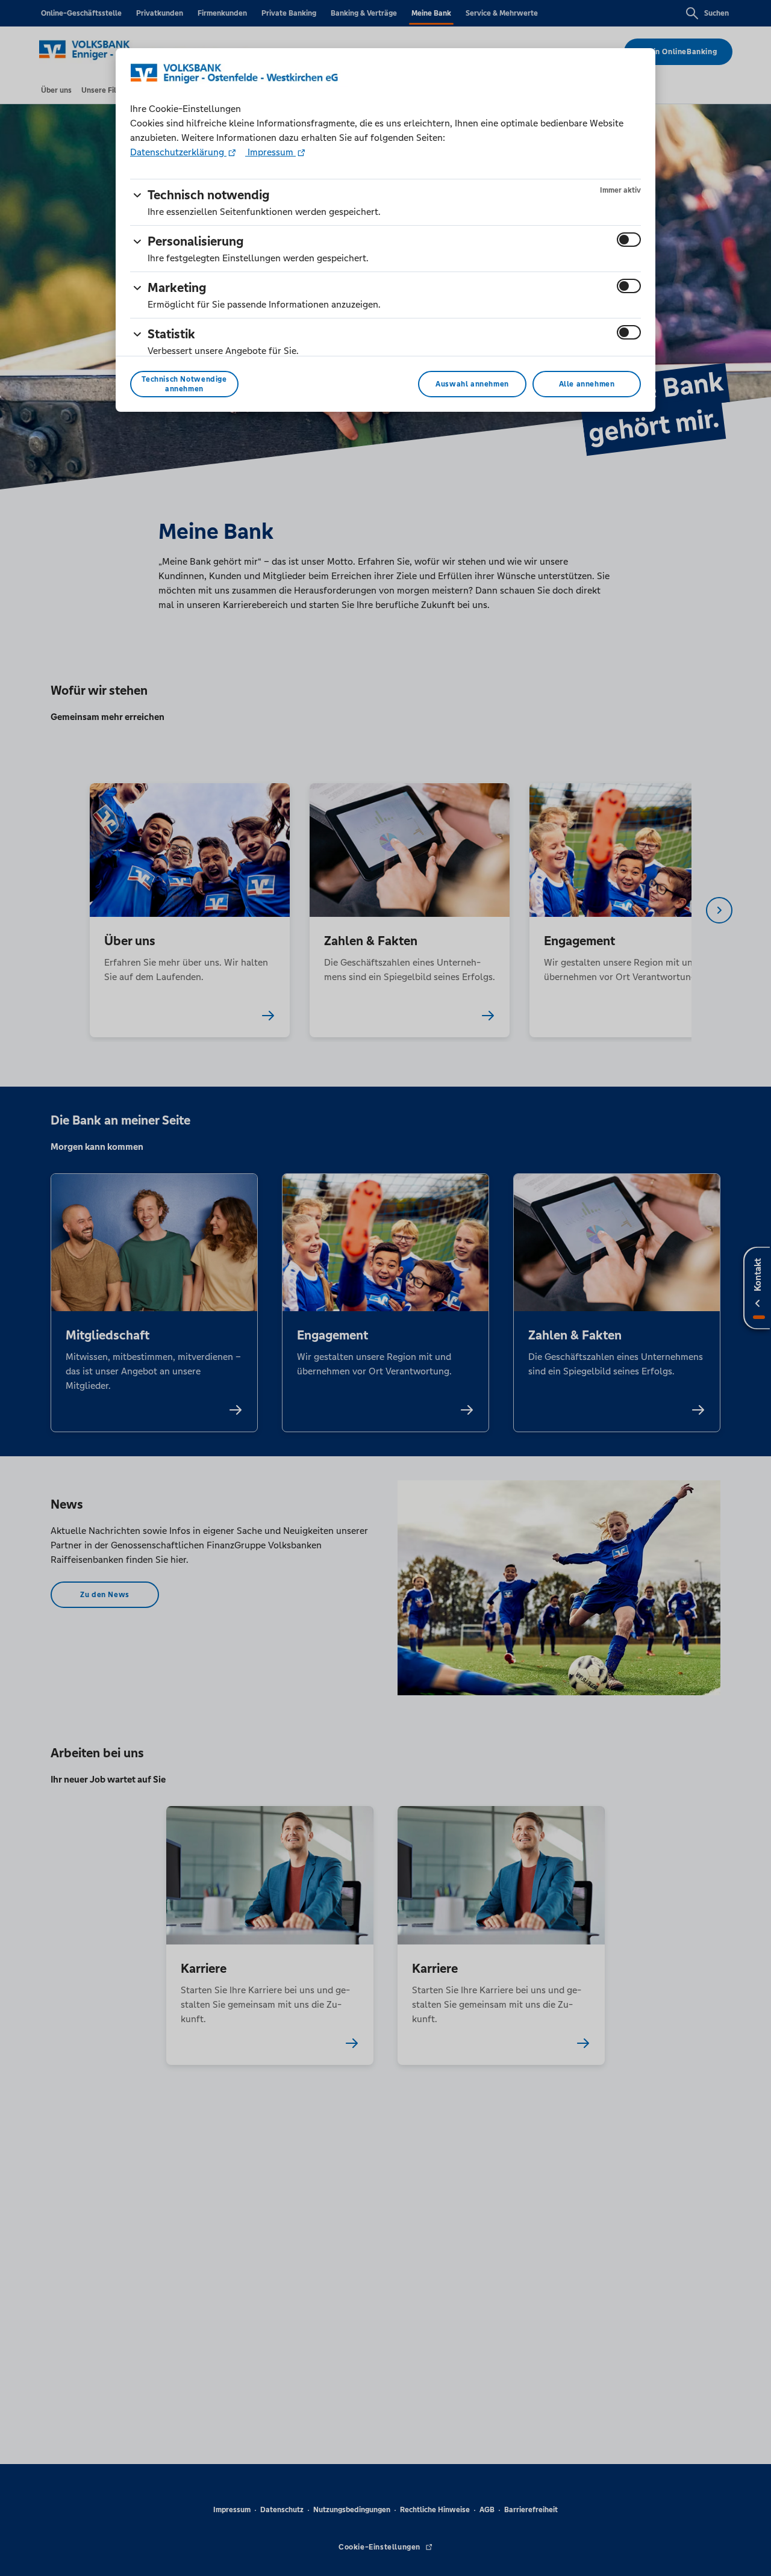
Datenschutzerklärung (178, 152)
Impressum (270, 152)
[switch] (629, 240)
